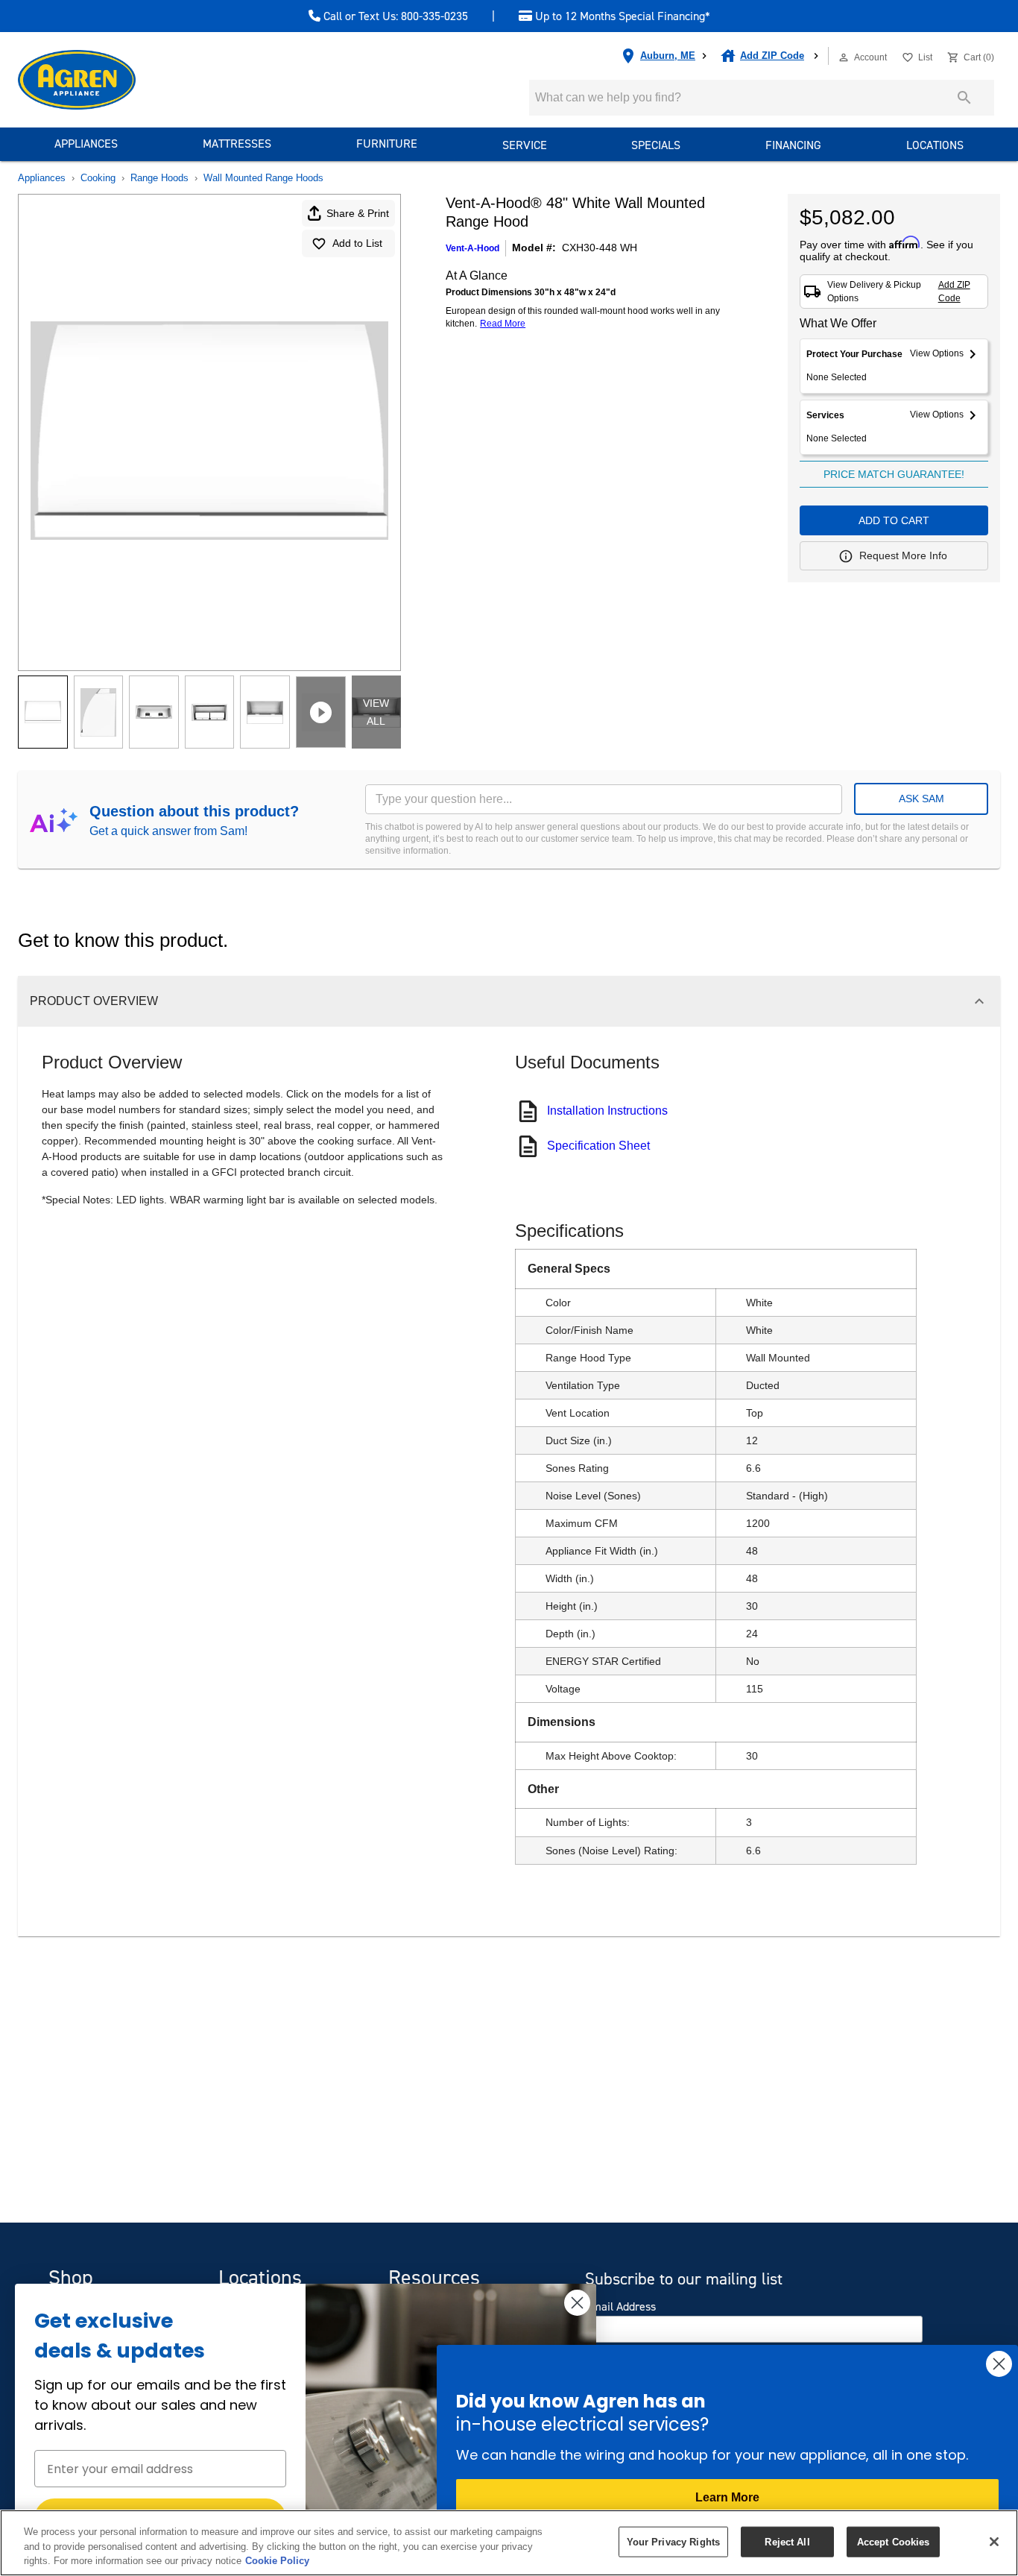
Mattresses (237, 144)
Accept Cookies (894, 2541)
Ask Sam (921, 799)
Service (525, 145)
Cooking (98, 178)
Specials (656, 145)
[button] (844, 57)
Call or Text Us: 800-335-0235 (394, 16)
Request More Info (903, 555)
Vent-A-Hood (472, 248)
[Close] (994, 2542)
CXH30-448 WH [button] (600, 248)
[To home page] (104, 80)
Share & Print (358, 213)
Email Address (620, 2307)
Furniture (387, 144)
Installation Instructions (607, 1111)
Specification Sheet (598, 1146)
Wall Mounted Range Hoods (263, 178)
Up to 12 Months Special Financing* (621, 16)
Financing (793, 145)
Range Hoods (159, 178)
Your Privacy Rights (673, 2541)
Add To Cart (894, 520)
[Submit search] (964, 98)
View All (376, 712)
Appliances (86, 144)
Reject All (787, 2541)
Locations (935, 145)
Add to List (357, 243)
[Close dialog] (577, 2303)
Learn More (727, 2497)
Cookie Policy (277, 2561)
